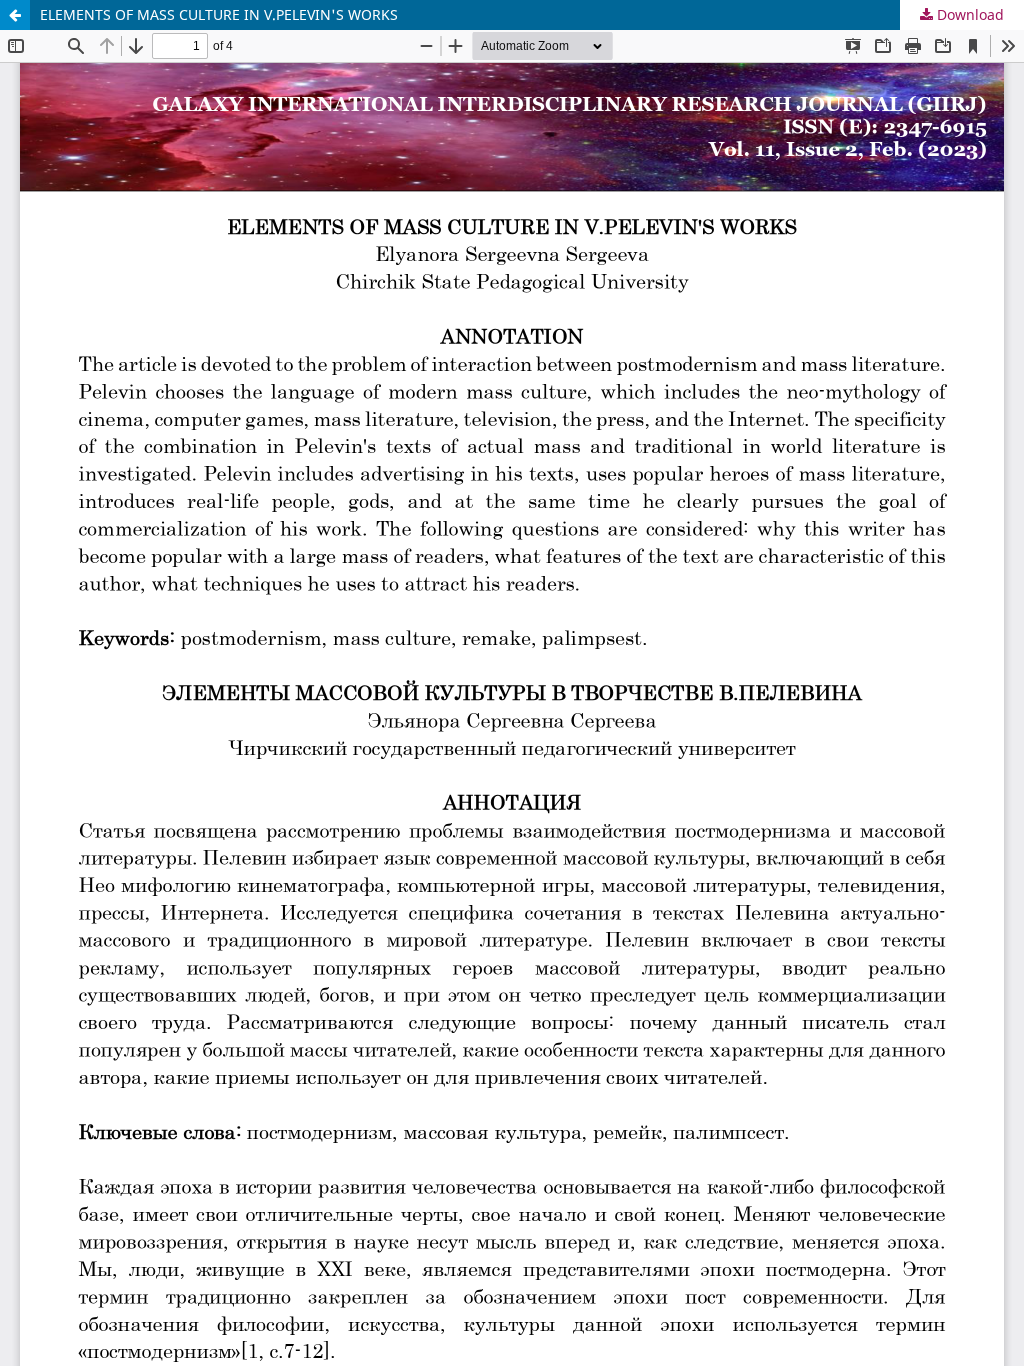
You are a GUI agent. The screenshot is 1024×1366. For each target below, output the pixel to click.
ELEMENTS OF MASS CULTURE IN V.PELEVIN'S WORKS (219, 14)
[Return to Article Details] (15, 15)
